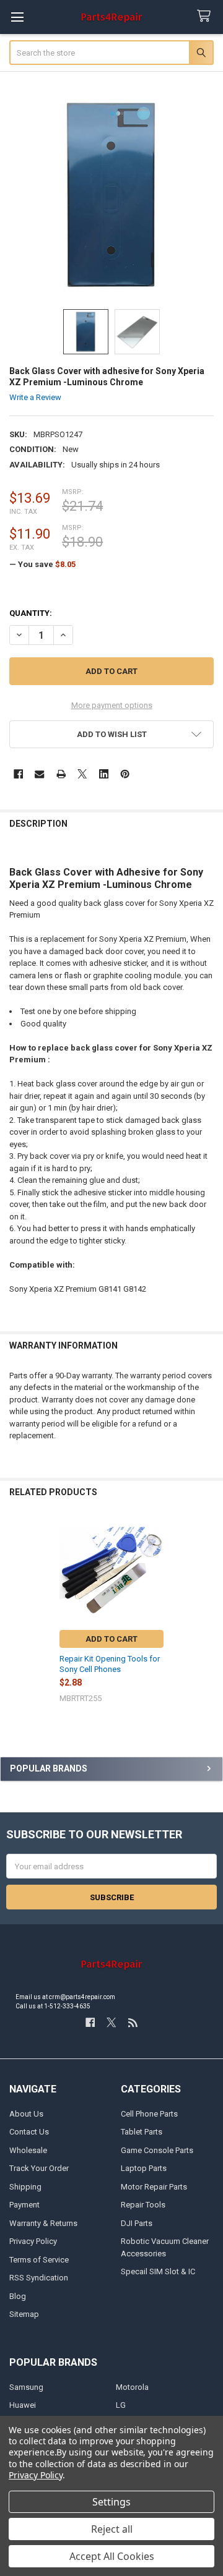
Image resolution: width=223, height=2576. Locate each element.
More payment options (112, 705)
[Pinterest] (125, 774)
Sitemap (24, 2314)
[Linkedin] (104, 774)
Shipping (25, 2187)
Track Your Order (39, 2168)
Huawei (23, 2405)
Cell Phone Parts (149, 2114)
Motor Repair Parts (154, 2187)
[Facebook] (18, 774)
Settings (111, 2502)
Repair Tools (143, 2205)
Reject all (112, 2529)
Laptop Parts (144, 2168)
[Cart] (206, 16)
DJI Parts (137, 2223)
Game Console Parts (157, 2150)
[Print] (61, 774)
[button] (112, 734)
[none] (112, 195)
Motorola (132, 2387)
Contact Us (29, 2132)
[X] (82, 774)
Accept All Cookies (112, 2556)
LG (121, 2405)
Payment (24, 2205)
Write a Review (35, 397)
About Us (26, 2114)
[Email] (39, 774)
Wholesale (28, 2150)
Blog (18, 2296)
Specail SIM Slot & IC (158, 2271)
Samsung (26, 2387)
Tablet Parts (142, 2132)
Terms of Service (39, 2260)
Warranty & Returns (43, 2223)
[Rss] (133, 2022)
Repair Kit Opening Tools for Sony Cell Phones (110, 1664)
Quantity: (31, 613)
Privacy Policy (33, 2241)
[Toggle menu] (17, 17)
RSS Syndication (39, 2278)
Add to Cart (111, 1639)
